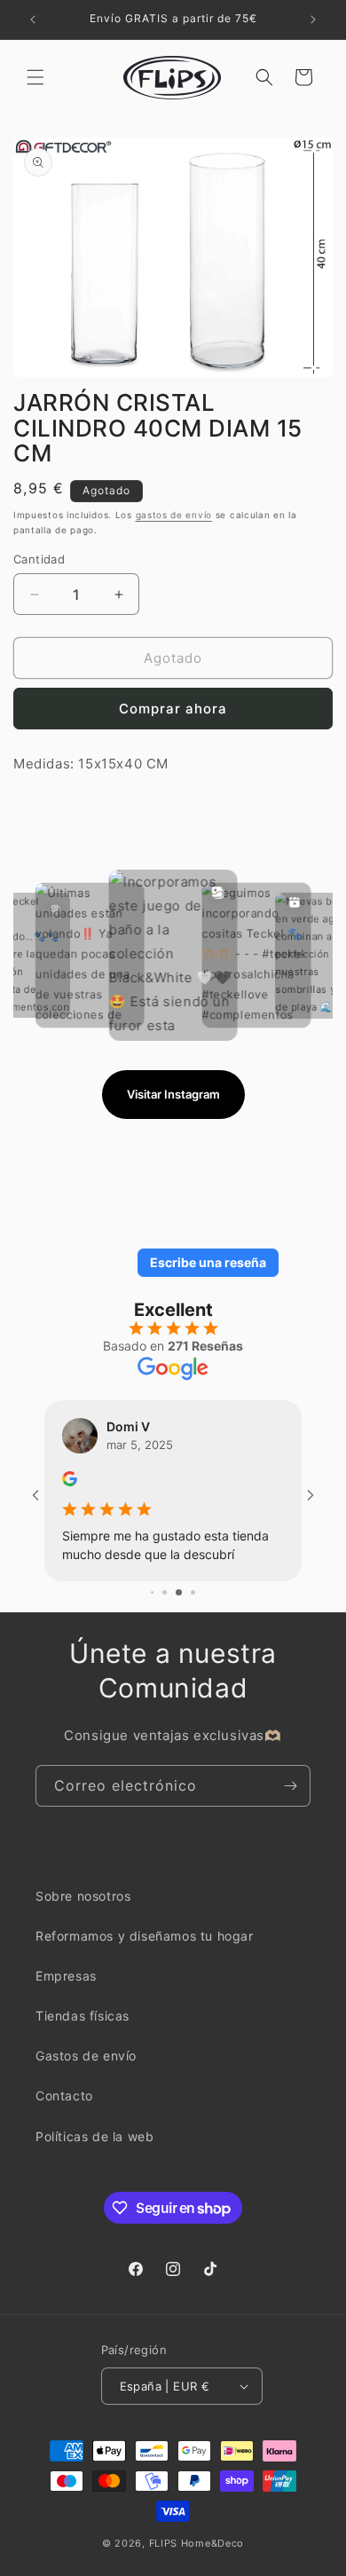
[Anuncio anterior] (33, 20)
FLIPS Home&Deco (197, 2559)
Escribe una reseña (208, 1262)
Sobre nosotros (83, 1911)
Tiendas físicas (83, 2032)
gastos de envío (174, 515)
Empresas (66, 1992)
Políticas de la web (94, 2152)
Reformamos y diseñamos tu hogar (145, 1952)
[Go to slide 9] (172, 1608)
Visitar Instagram (173, 1094)
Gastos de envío (86, 2072)
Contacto (64, 2111)
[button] (35, 77)
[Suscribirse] (290, 1801)
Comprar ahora (173, 709)
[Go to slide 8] (158, 1608)
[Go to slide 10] (186, 1608)
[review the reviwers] (97, 1481)
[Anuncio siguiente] (313, 20)
